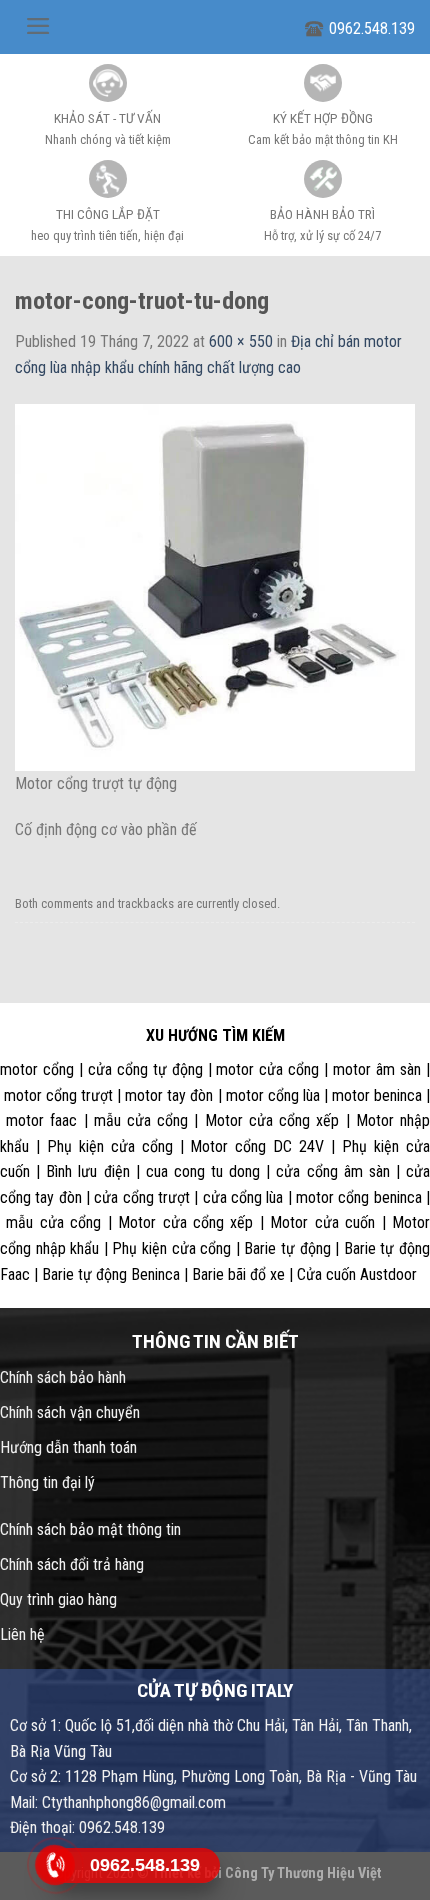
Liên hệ (22, 1634)
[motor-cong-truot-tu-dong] (215, 586)
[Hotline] (55, 1865)
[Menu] (38, 26)
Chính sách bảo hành (63, 1377)
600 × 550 (241, 341)
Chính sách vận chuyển (70, 1412)
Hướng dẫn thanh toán (68, 1447)
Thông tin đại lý (47, 1482)
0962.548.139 (372, 28)
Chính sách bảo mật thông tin (90, 1529)
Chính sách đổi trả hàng (72, 1564)
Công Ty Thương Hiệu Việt (303, 1873)
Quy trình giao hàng (58, 1599)
